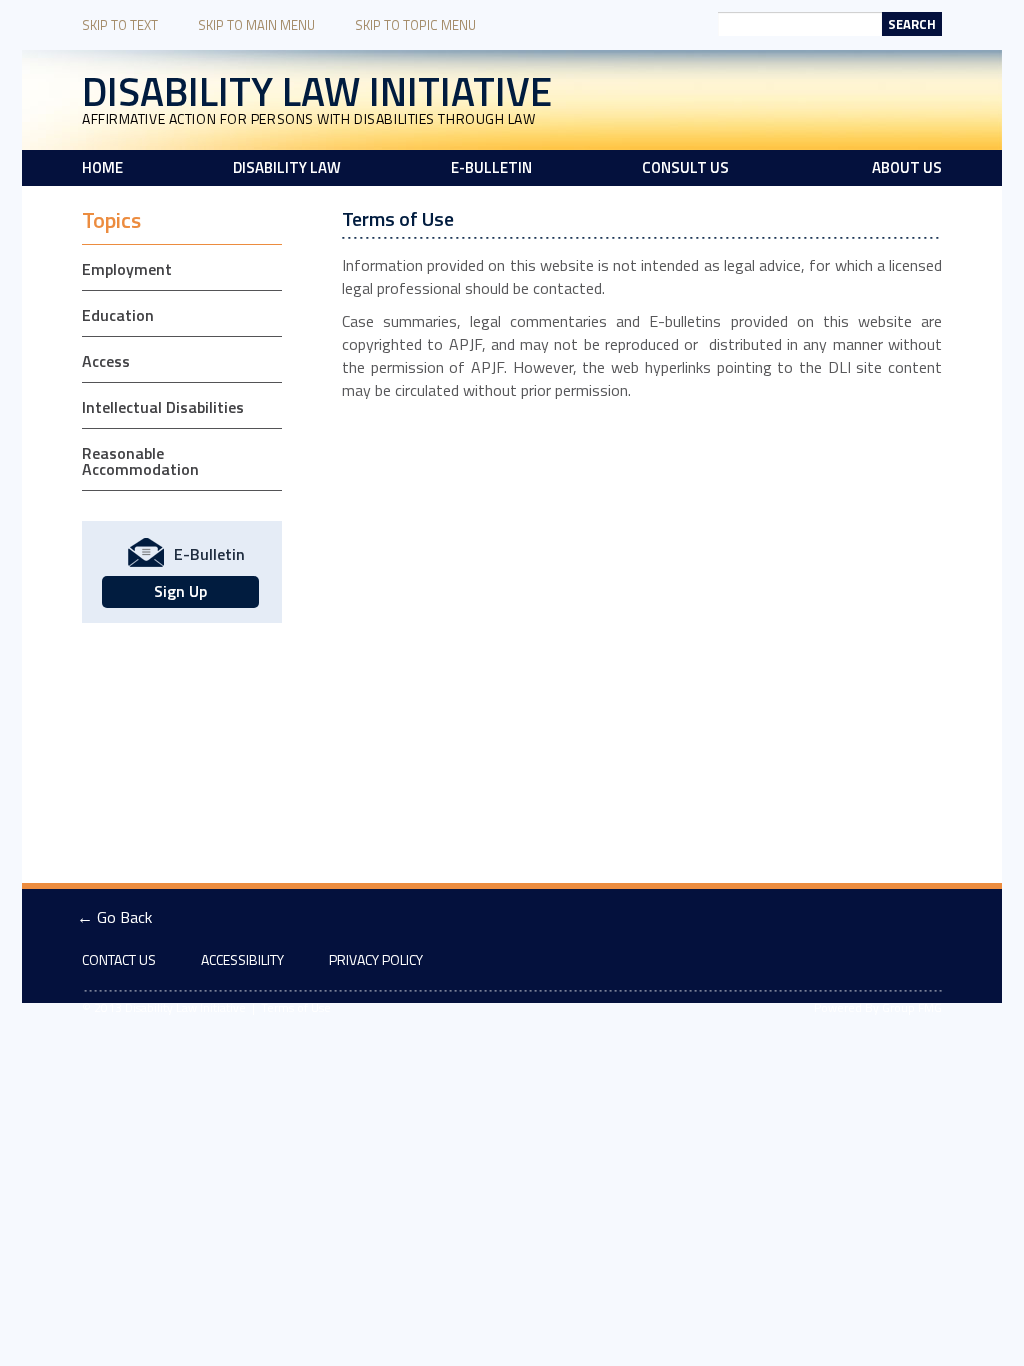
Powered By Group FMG (878, 1007)
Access (106, 361)
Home (102, 167)
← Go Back (114, 917)
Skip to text (120, 25)
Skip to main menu (256, 25)
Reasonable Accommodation (140, 461)
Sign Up (180, 591)
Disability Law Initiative (317, 91)
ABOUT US (907, 167)
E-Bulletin (491, 167)
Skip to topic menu (415, 25)
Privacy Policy (376, 959)
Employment (127, 269)
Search (912, 24)
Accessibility (242, 959)
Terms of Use (296, 1007)
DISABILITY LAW (287, 167)
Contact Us (119, 959)
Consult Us (685, 167)
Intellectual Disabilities (163, 407)
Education (118, 315)
